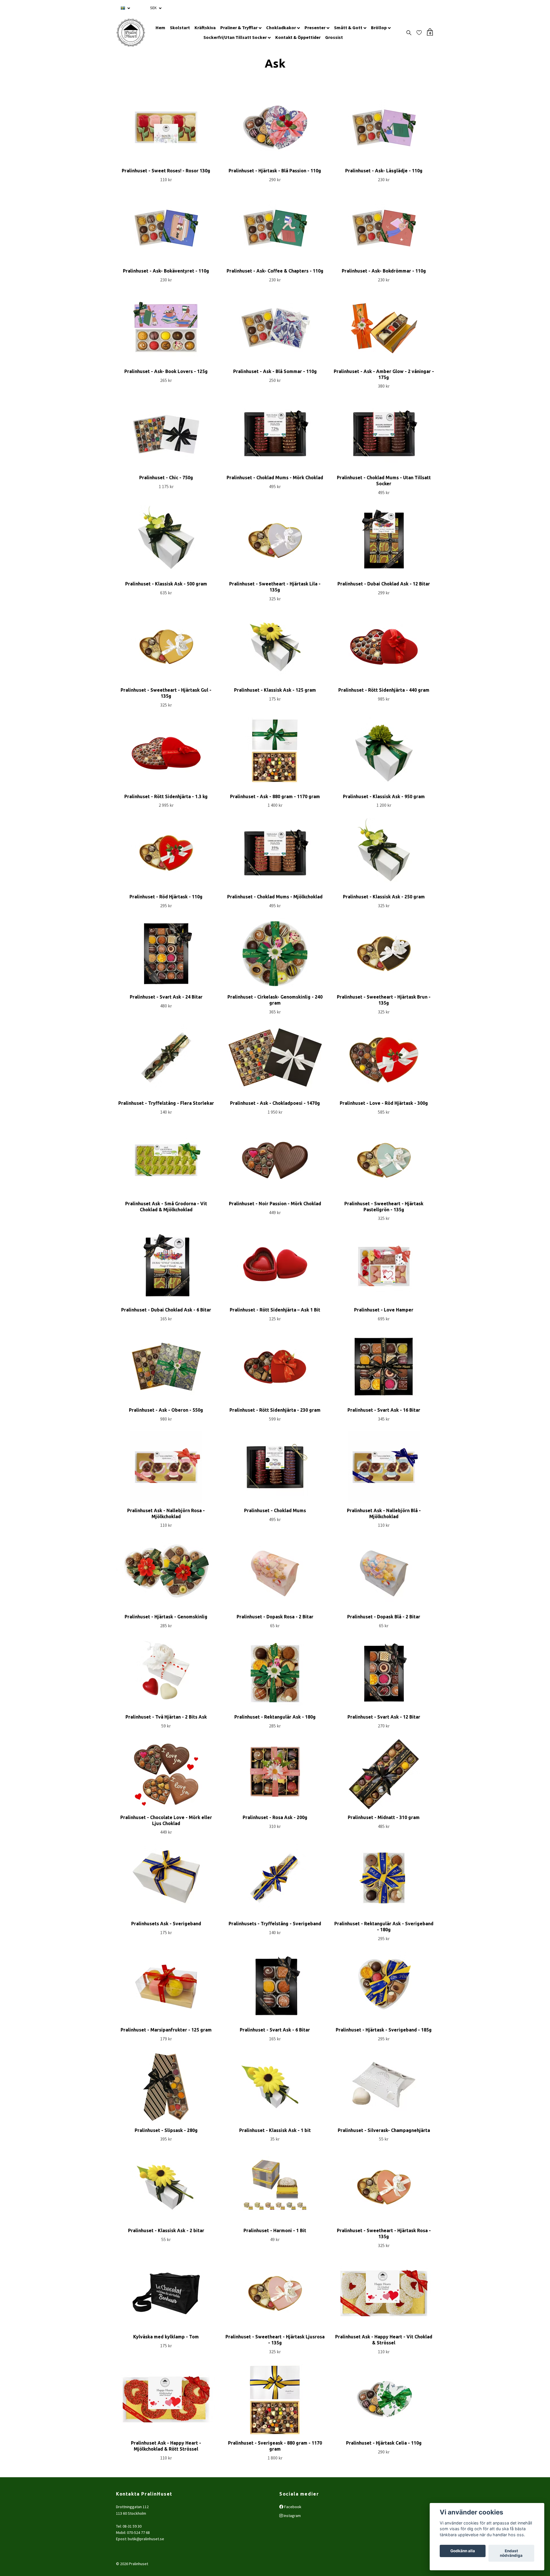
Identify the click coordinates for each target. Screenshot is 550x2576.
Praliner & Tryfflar (239, 27)
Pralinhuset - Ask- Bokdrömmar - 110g (384, 271)
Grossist (334, 37)
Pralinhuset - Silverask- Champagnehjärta (384, 2130)
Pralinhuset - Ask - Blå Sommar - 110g (275, 371)
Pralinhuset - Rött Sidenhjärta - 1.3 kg (166, 796)
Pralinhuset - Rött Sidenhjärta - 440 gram (384, 690)
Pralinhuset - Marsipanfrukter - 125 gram (166, 2030)
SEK (154, 8)
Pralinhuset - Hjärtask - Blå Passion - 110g (275, 171)
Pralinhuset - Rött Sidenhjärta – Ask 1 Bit (275, 1310)
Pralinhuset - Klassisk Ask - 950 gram (384, 796)
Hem (160, 27)
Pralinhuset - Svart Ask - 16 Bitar (384, 1410)
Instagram (292, 2516)
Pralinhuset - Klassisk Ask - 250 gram (384, 897)
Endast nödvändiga (511, 2553)
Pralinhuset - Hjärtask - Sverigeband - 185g (384, 2030)
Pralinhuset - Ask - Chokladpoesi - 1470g (275, 1103)
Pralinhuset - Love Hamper (384, 1310)
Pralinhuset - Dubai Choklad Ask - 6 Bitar (166, 1310)
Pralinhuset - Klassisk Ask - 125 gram (275, 690)
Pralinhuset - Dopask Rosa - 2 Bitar (275, 1617)
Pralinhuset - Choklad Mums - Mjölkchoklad (275, 897)
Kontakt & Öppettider (298, 37)
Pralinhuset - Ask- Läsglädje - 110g (384, 171)
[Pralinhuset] (131, 33)
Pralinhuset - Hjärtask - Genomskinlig (166, 1617)
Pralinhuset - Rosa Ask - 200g (275, 1817)
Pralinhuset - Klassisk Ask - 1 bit (275, 2130)
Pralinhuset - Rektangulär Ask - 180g (275, 1717)
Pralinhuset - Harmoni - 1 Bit (275, 2230)
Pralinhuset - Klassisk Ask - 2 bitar (166, 2230)
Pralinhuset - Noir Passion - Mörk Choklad (275, 1204)
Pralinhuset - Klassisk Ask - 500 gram (166, 584)
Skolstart (180, 27)
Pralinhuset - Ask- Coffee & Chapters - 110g (275, 271)
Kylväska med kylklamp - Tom (166, 2337)
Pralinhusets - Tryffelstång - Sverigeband (275, 1924)
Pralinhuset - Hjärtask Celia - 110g (384, 2443)
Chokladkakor (281, 27)
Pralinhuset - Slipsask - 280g (166, 2130)
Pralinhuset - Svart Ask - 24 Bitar (166, 997)
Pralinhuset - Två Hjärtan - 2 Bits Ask (166, 1717)
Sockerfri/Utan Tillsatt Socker (235, 37)
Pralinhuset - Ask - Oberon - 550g (166, 1410)
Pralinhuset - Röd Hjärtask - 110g (166, 897)
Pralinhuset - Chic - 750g (166, 478)
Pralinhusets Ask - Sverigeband (166, 1924)
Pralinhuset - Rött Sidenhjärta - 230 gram (275, 1410)
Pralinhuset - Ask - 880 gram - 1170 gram (275, 796)
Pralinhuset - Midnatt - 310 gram (384, 1817)
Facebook (292, 2507)
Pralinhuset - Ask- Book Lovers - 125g (166, 371)
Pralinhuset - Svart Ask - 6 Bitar (275, 2030)
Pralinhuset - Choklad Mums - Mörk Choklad (275, 478)
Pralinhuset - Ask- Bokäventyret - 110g (166, 271)
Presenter (315, 27)
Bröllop (379, 27)
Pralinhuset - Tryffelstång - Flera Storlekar (166, 1103)
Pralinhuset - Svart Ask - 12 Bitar (384, 1717)
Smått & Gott (348, 27)
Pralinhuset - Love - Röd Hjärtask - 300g (384, 1103)
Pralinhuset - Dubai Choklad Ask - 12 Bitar (384, 584)
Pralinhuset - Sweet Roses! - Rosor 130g (166, 171)
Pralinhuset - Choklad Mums (275, 1510)
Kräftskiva (205, 27)
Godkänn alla (463, 2551)
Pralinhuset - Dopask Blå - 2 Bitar (384, 1617)
